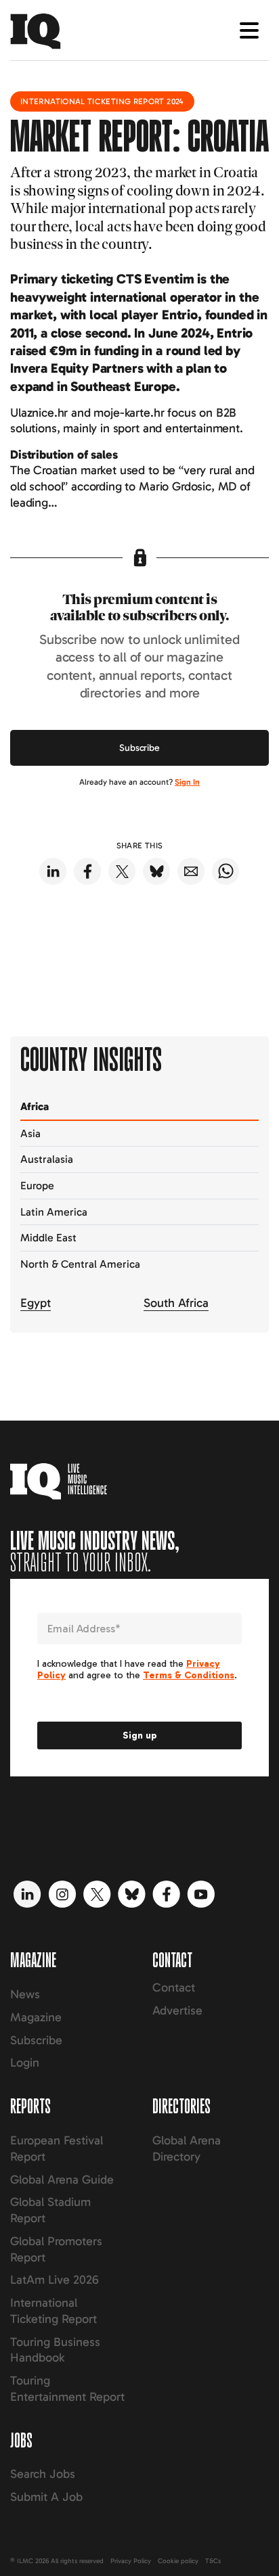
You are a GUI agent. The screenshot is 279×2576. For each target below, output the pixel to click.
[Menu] (249, 30)
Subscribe (139, 748)
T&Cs (213, 2561)
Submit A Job (46, 2497)
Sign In (187, 782)
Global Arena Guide (62, 2180)
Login (25, 2063)
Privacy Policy (131, 2561)
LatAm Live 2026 (55, 2280)
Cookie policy (178, 2561)
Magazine (36, 2017)
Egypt (36, 1303)
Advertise (177, 2010)
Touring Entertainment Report (67, 2389)
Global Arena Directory (187, 2148)
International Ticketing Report (53, 2311)
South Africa (176, 1303)
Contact (174, 1987)
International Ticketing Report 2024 (102, 101)
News (25, 1994)
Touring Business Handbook (55, 2350)
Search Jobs (43, 2474)
